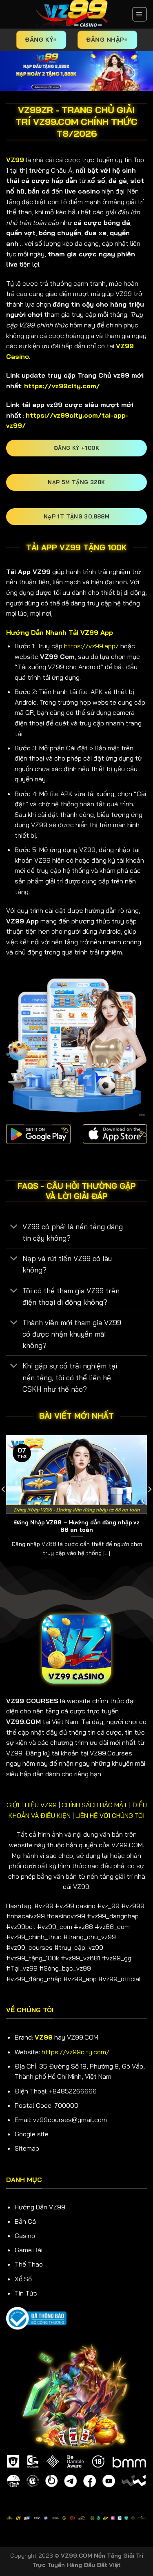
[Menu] (140, 14)
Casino (25, 2236)
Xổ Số (23, 2279)
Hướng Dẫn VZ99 (40, 2207)
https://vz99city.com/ (75, 2052)
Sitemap (27, 2148)
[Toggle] (14, 1227)
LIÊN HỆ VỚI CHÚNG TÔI (110, 1815)
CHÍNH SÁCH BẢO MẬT (94, 1805)
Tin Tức (26, 2293)
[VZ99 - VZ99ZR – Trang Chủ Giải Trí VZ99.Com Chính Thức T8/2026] (71, 14)
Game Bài (29, 2250)
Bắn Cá (25, 2221)
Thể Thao (29, 2264)
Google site (32, 2134)
